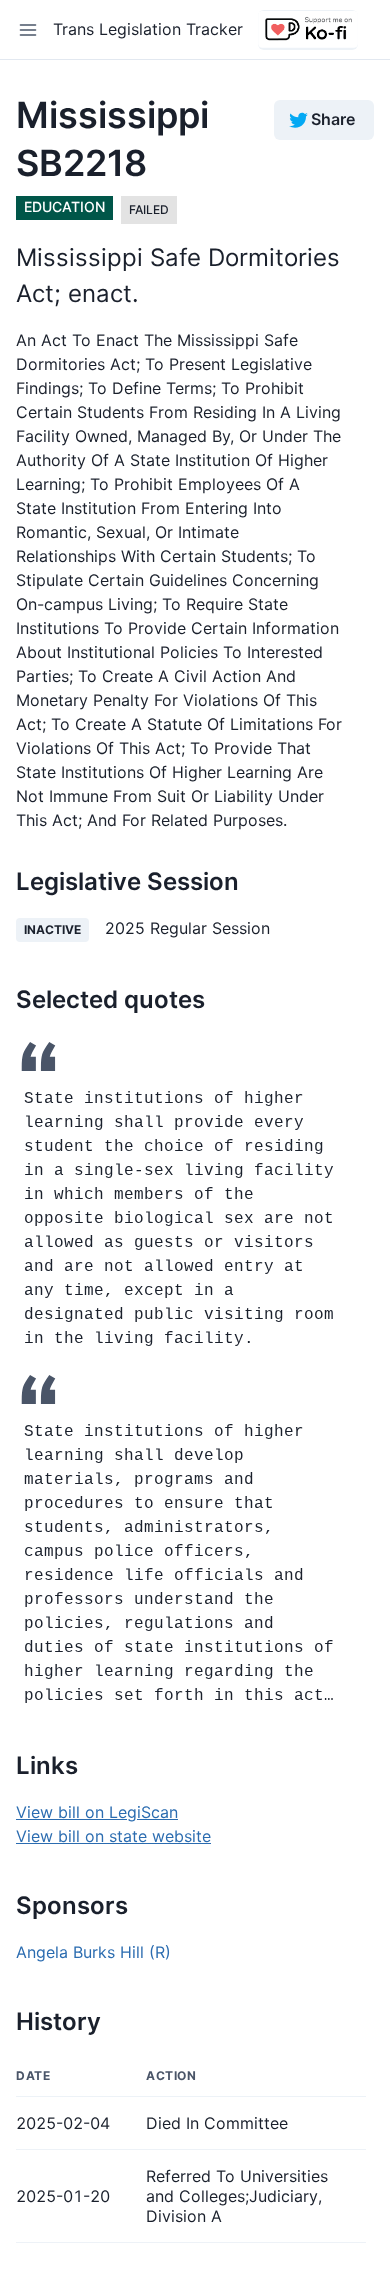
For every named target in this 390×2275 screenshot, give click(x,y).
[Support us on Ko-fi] (308, 30)
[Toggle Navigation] (28, 30)
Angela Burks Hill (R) (93, 1952)
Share (333, 119)
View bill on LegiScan (97, 1812)
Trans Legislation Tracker (148, 29)
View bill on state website (113, 1836)
